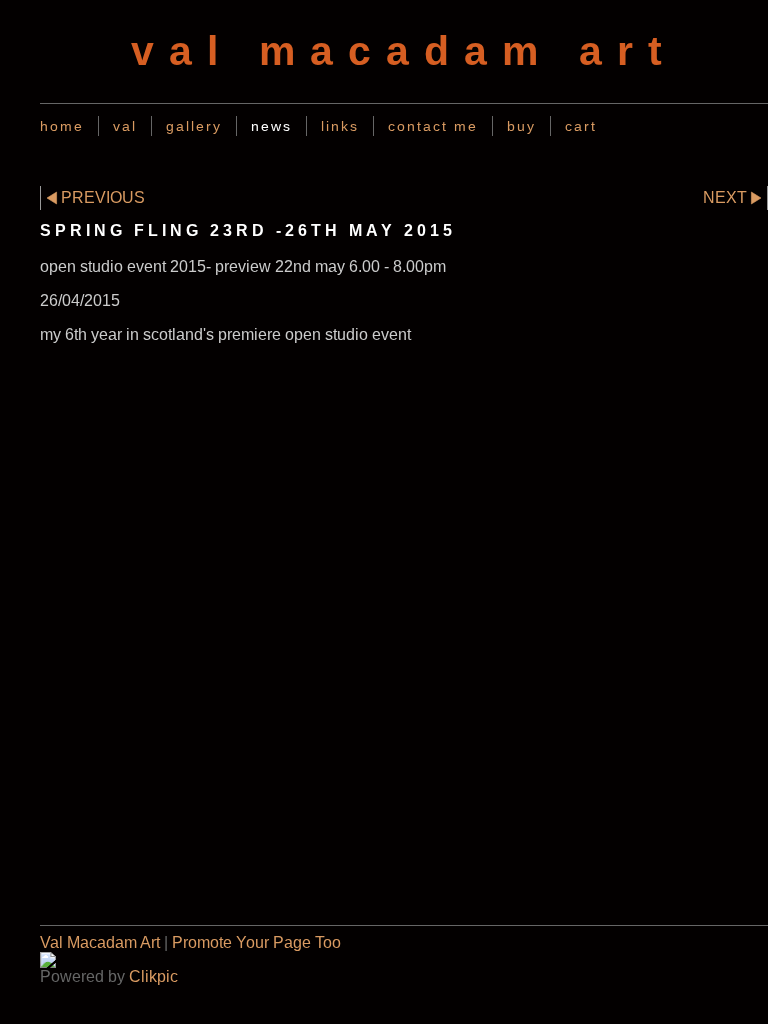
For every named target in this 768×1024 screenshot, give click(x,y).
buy (521, 126)
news (271, 126)
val (125, 126)
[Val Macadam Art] (404, 960)
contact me (433, 126)
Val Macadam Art (100, 942)
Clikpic (153, 976)
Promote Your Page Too (256, 942)
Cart (581, 126)
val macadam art (404, 51)
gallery (194, 126)
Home (62, 126)
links (340, 126)
